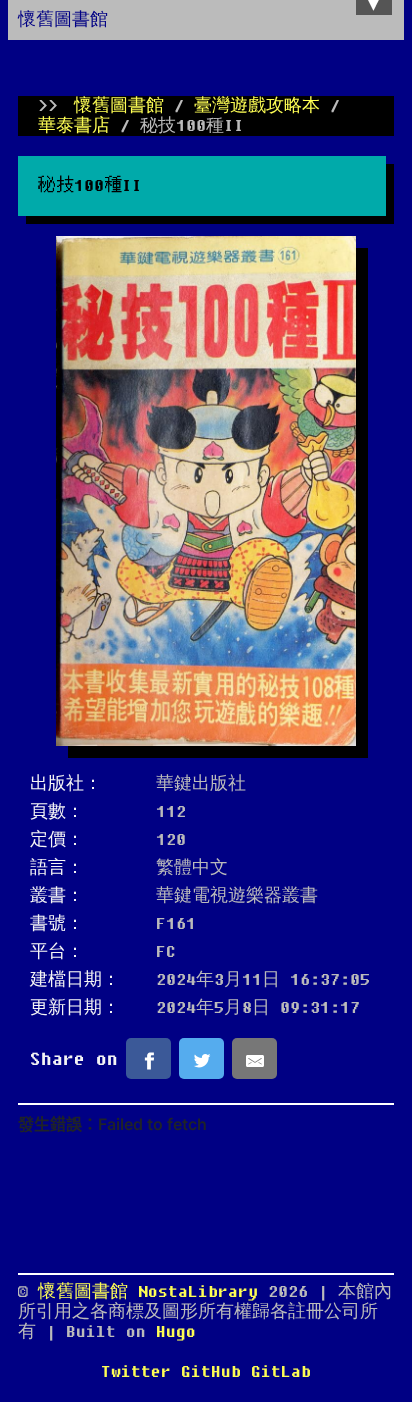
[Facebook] (148, 1058)
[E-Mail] (254, 1058)
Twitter (136, 1372)
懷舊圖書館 (63, 20)
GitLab (281, 1372)
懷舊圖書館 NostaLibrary (153, 1292)
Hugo (176, 1332)
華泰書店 (74, 126)
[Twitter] (201, 1058)
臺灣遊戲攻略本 (257, 106)
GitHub (211, 1372)
